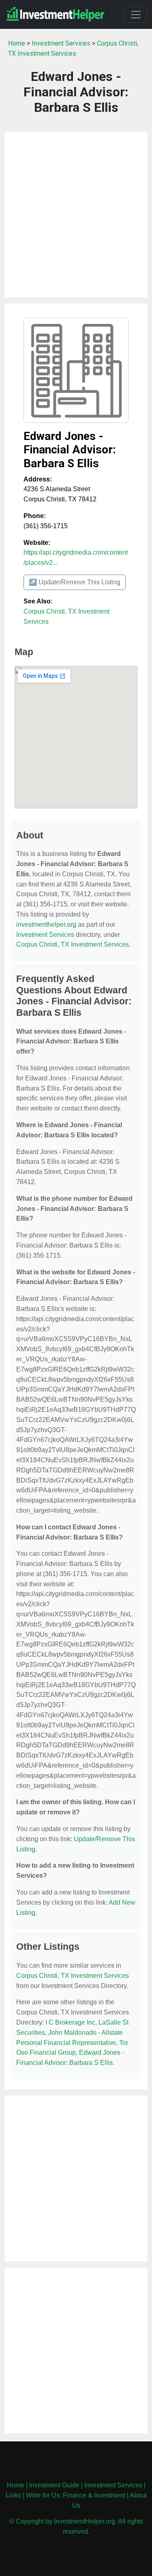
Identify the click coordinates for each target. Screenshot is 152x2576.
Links (13, 2495)
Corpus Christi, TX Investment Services (73, 944)
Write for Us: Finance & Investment (76, 2495)
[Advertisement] (76, 214)
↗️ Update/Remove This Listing (75, 582)
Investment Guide (54, 2485)
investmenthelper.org (46, 924)
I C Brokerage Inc (70, 2022)
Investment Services (61, 43)
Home (17, 43)
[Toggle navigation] (136, 15)
